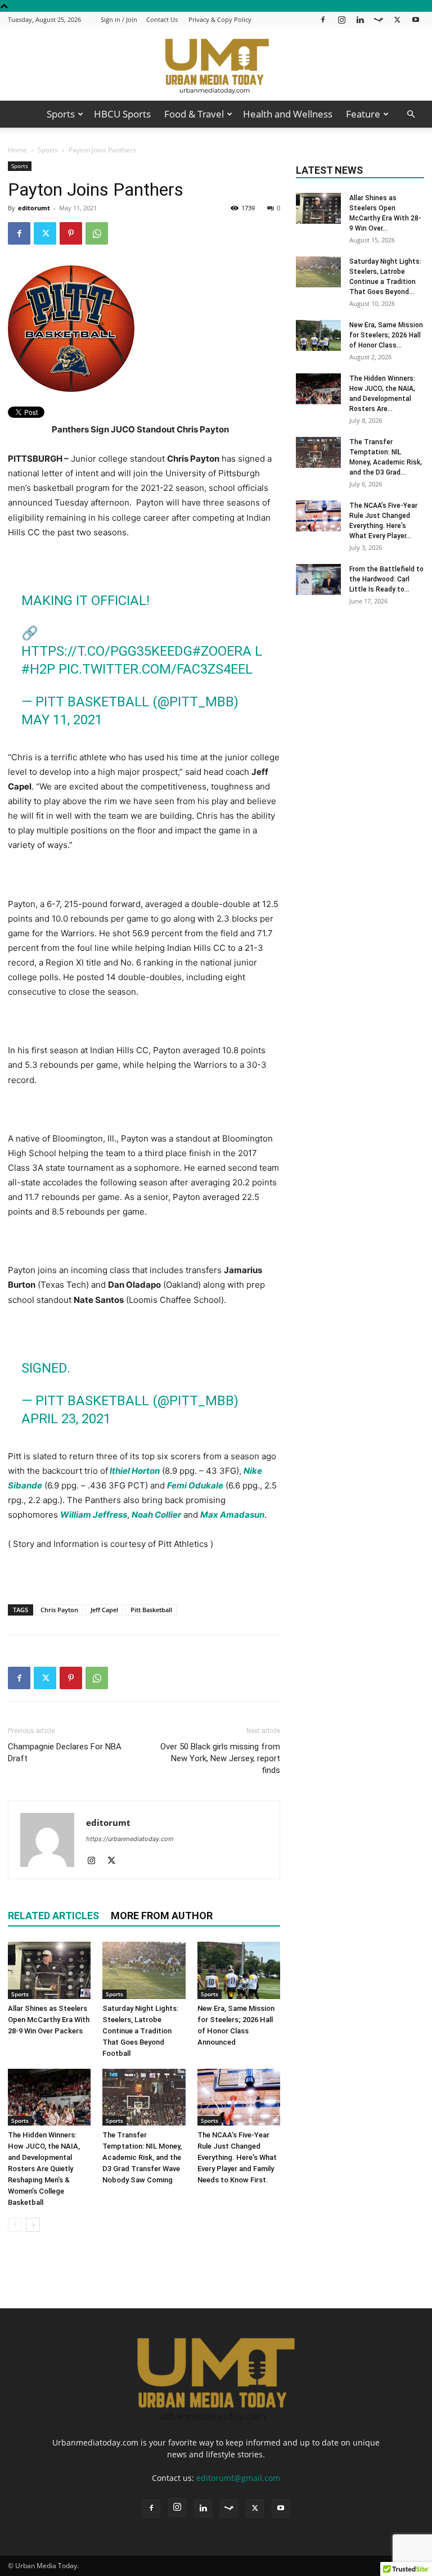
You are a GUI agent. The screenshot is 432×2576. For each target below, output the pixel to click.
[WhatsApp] (97, 233)
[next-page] (33, 2225)
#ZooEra (222, 651)
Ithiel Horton (135, 1471)
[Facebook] (323, 19)
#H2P (38, 669)
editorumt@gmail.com (238, 2478)
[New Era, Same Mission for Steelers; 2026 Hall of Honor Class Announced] (239, 1970)
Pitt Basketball (151, 1610)
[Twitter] (397, 19)
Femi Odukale (195, 1485)
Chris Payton (59, 1610)
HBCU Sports (122, 114)
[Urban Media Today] (216, 65)
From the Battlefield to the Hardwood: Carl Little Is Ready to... (386, 579)
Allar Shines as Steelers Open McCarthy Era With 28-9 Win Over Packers (49, 2020)
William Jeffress (94, 1515)
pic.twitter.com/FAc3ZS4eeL (156, 669)
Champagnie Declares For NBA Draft (65, 1752)
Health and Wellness (288, 114)
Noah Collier (156, 1515)
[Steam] (379, 19)
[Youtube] (416, 19)
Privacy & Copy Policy (220, 19)
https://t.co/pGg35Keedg (107, 651)
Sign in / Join (119, 19)
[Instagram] (341, 19)
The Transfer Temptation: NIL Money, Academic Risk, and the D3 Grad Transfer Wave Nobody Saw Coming (142, 2157)
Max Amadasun (232, 1515)
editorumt (34, 208)
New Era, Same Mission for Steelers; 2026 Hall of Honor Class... (386, 335)
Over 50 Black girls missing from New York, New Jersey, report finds (220, 1758)
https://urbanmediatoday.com (130, 1839)
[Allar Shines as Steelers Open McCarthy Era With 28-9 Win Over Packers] (49, 1970)
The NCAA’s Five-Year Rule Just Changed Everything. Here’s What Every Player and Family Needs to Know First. (237, 2157)
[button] (411, 114)
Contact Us (162, 19)
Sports (61, 114)
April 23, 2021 (66, 1419)
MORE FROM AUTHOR (162, 1916)
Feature (363, 114)
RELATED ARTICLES (53, 1916)
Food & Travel (194, 114)
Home (17, 150)
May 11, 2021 (62, 720)
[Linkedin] (360, 19)
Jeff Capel (104, 1610)
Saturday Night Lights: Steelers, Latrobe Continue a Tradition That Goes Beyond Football (140, 2031)
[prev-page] (15, 2225)
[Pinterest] (71, 233)
